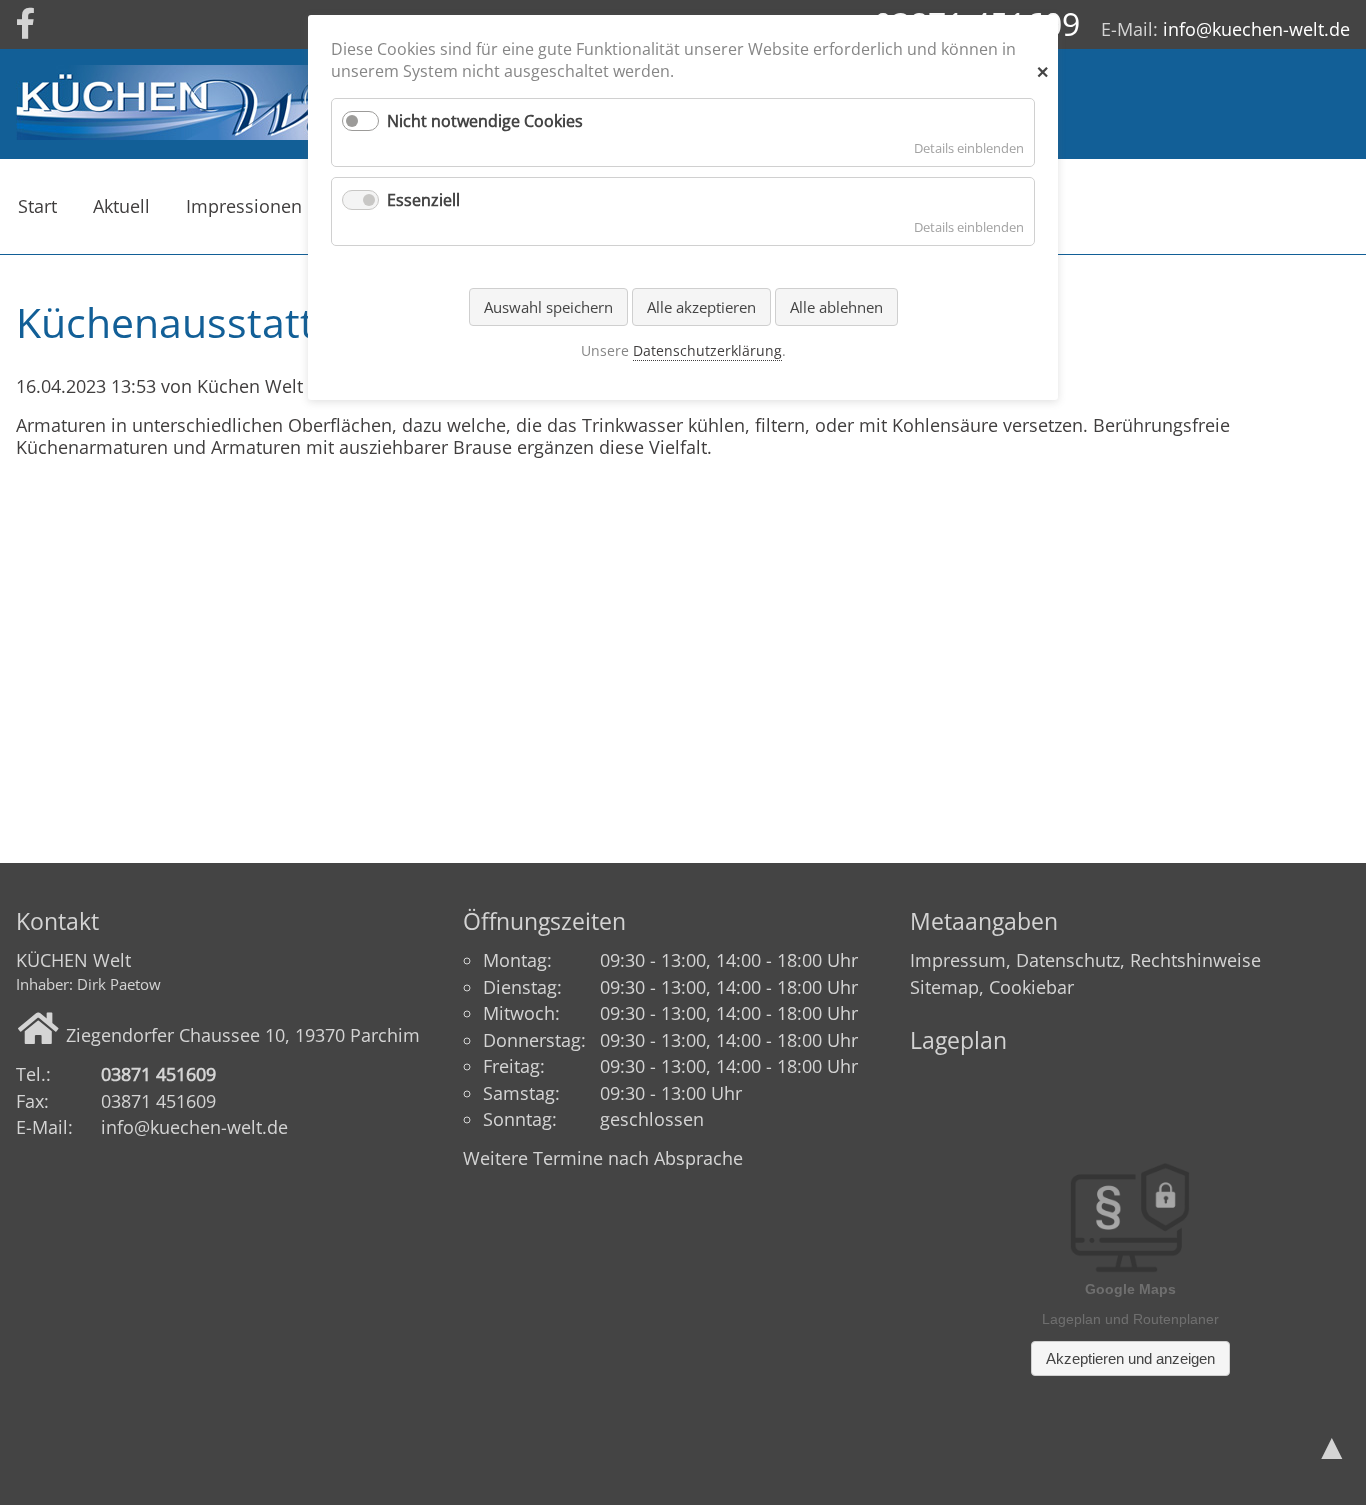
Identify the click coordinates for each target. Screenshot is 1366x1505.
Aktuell (121, 206)
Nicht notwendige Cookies (485, 121)
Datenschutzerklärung (707, 350)
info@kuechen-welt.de (1256, 29)
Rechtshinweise (1195, 960)
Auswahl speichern (548, 307)
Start (37, 206)
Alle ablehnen (836, 307)
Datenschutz (1068, 960)
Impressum (958, 960)
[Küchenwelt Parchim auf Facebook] (26, 24)
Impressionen (244, 206)
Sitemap (944, 987)
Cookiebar (1031, 987)
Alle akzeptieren (701, 307)
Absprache (698, 1158)
